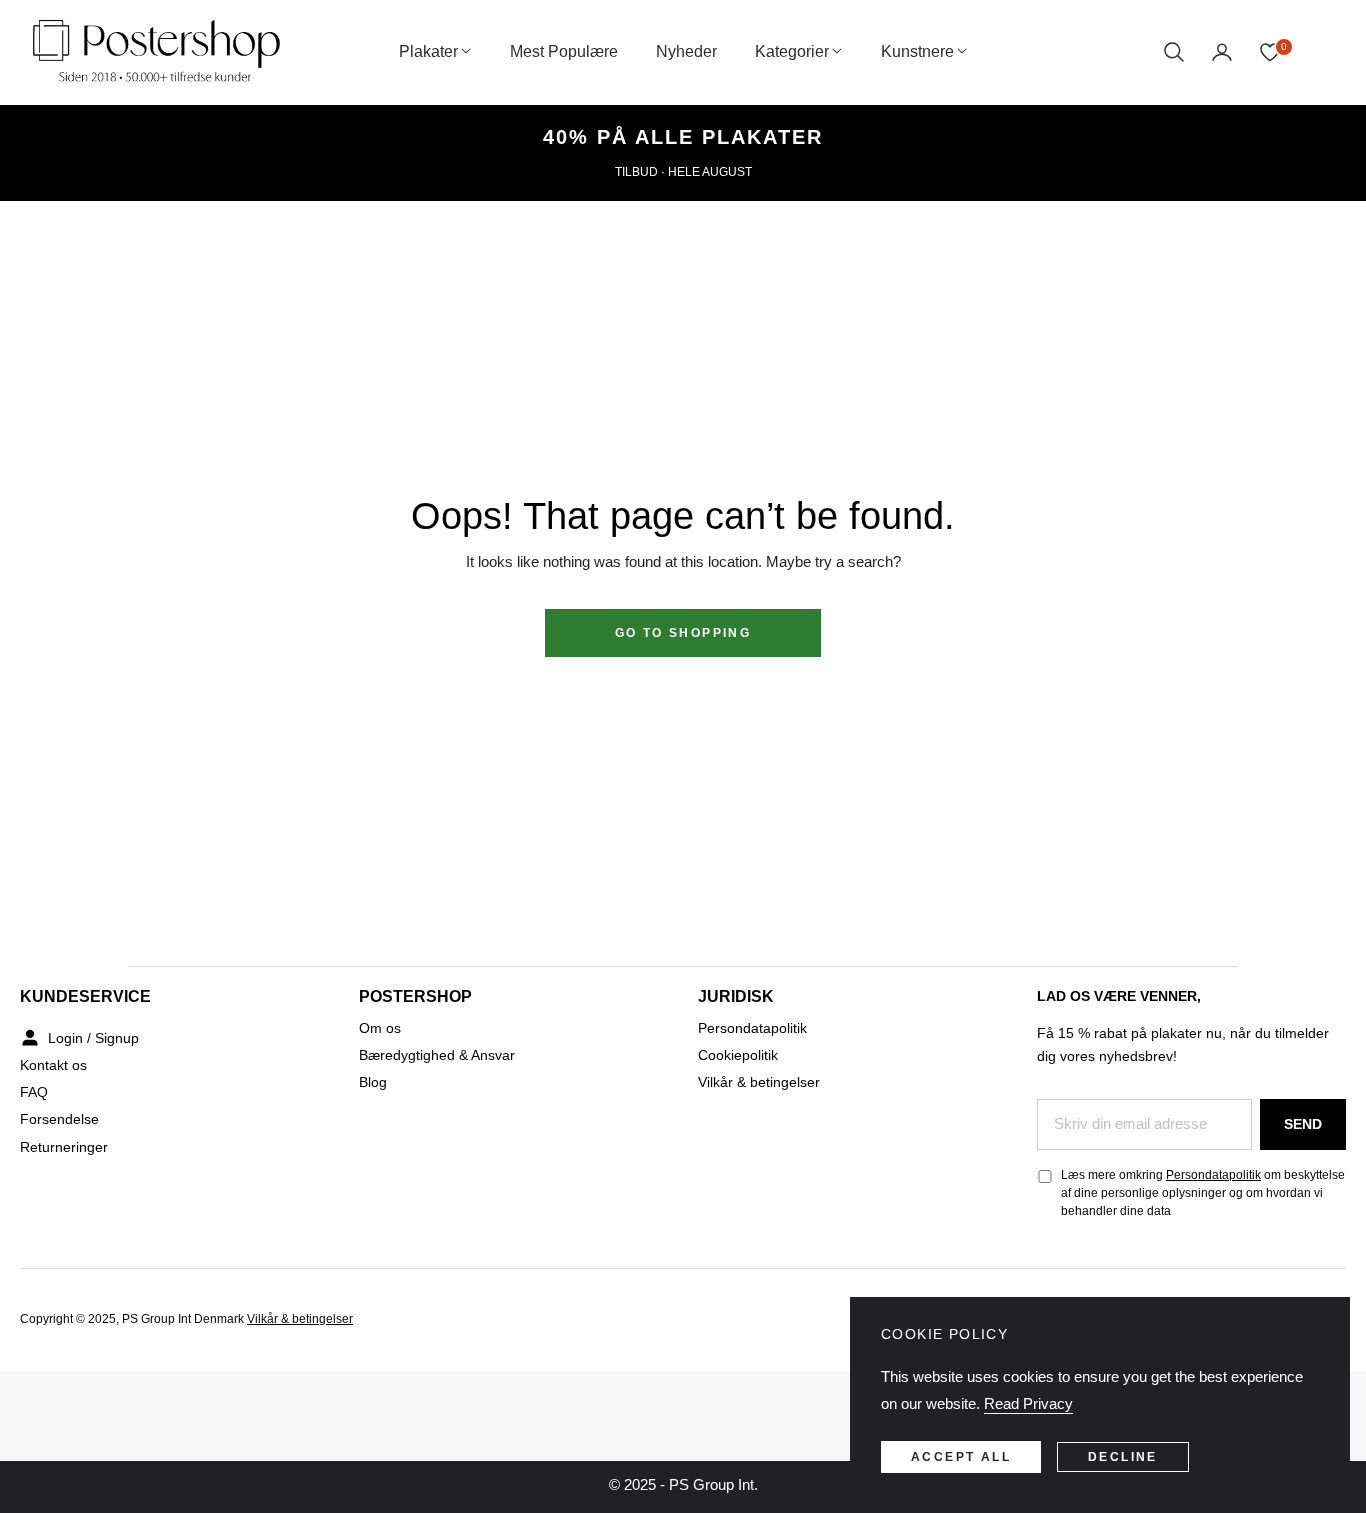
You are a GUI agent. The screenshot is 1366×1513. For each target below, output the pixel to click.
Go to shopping (683, 633)
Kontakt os (53, 1065)
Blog (373, 1082)
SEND (1303, 1124)
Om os (380, 1028)
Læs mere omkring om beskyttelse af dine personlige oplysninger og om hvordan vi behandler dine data (1203, 1193)
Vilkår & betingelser (759, 1082)
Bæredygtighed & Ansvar (437, 1055)
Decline (1123, 1457)
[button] (1174, 52)
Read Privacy (1028, 1403)
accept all (961, 1457)
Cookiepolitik (738, 1055)
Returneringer (64, 1147)
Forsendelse (59, 1119)
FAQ (34, 1092)
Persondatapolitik (752, 1028)
